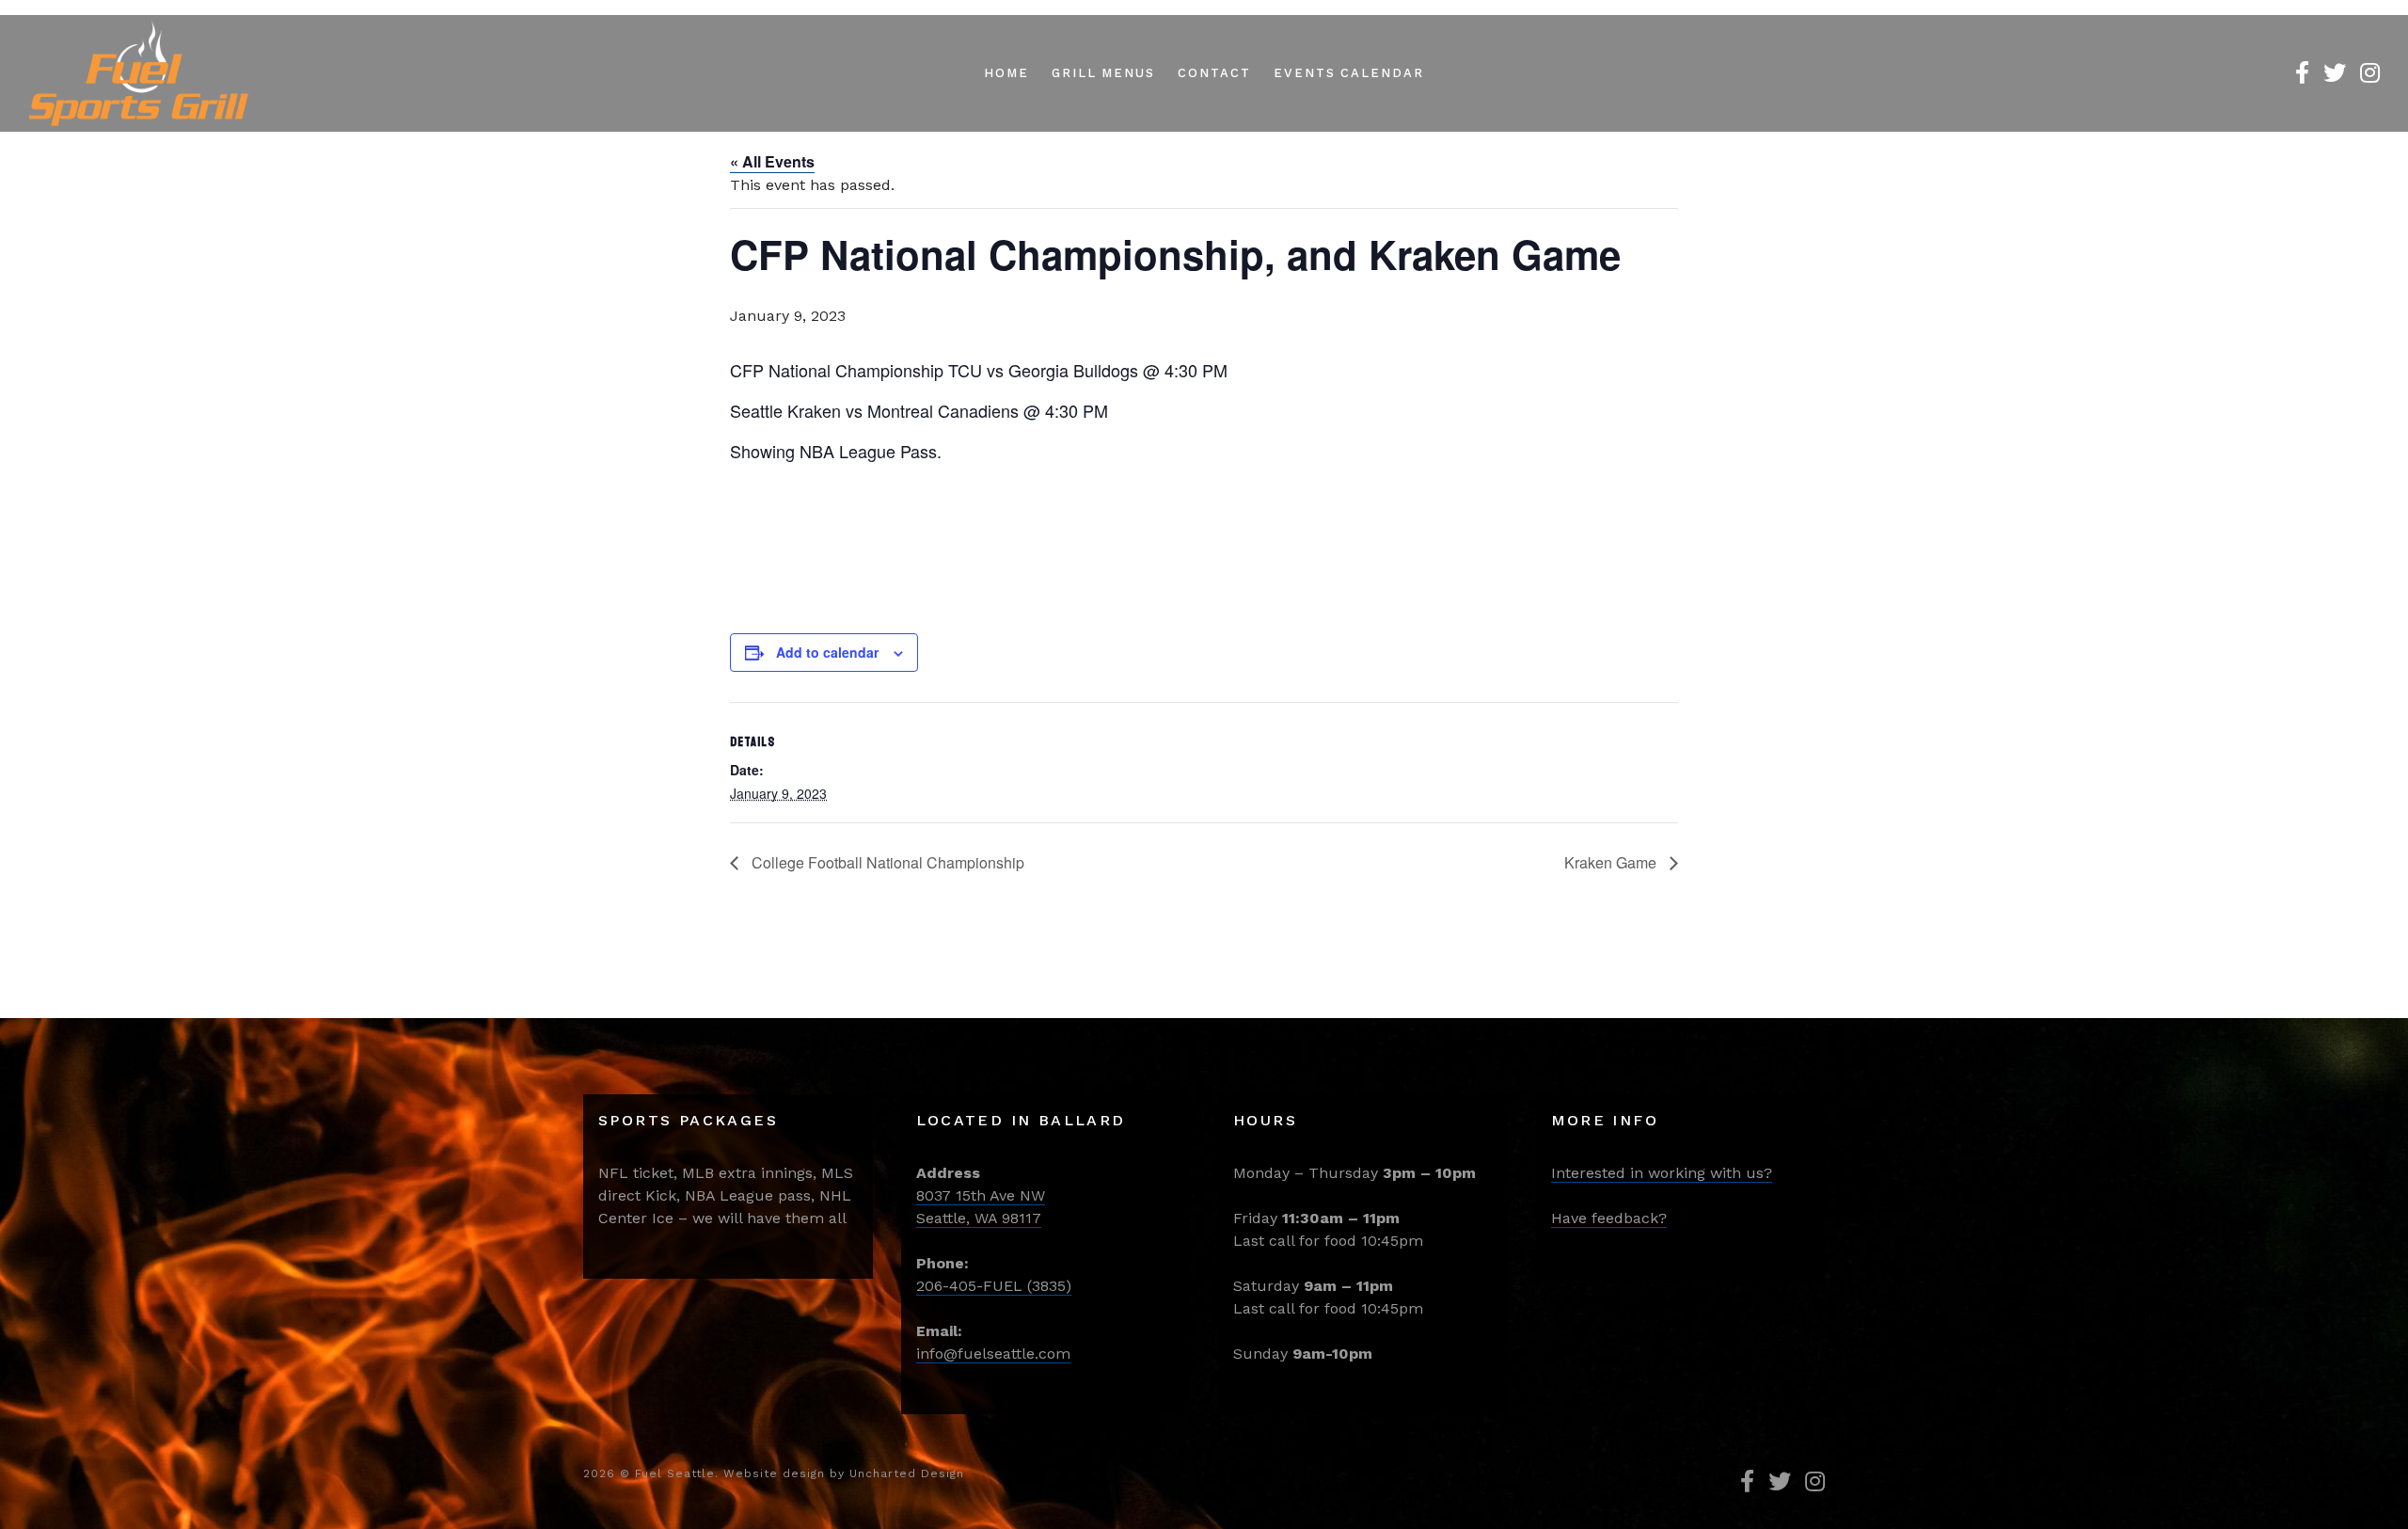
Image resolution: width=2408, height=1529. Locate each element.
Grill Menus (1103, 73)
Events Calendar (1349, 73)
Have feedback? (1609, 1218)
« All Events (772, 161)
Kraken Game (1612, 862)
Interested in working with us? (1662, 1173)
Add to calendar (827, 652)
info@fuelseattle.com (993, 1354)
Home (1006, 73)
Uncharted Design (907, 1473)
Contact (1214, 73)
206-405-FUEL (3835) (994, 1286)
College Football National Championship (886, 862)
